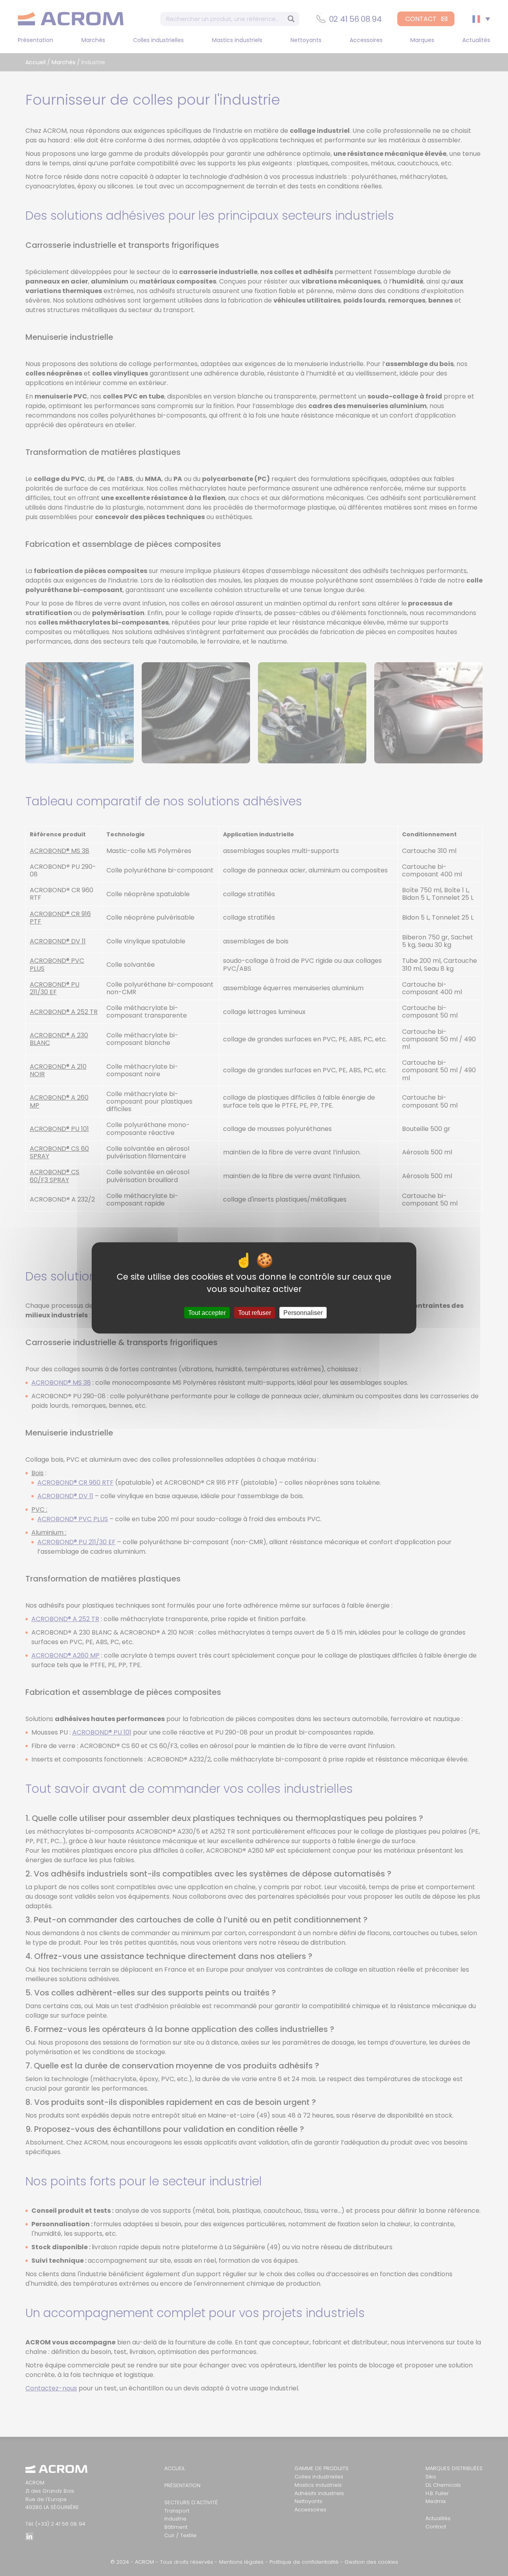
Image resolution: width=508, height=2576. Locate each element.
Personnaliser (303, 1313)
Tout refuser (255, 1313)
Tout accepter (207, 1313)
